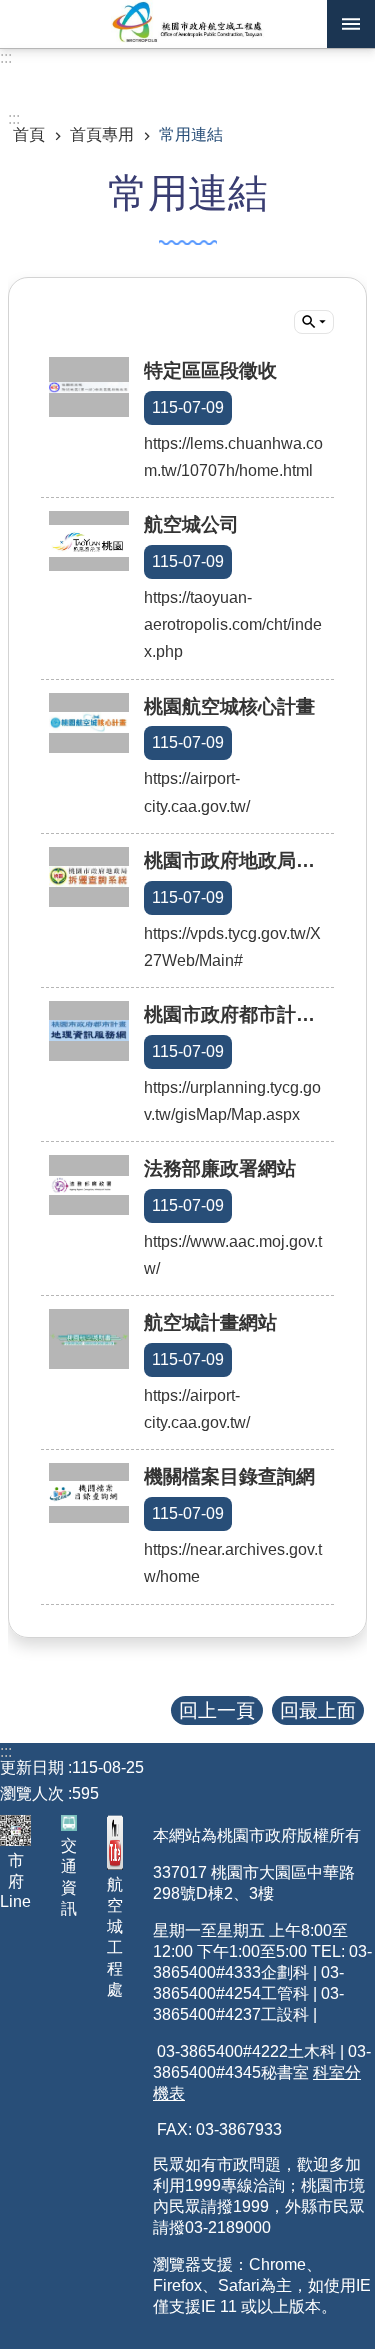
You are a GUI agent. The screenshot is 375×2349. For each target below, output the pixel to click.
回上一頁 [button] (217, 1710)
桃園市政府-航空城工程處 (187, 24)
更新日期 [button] (32, 1767)
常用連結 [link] (191, 134)
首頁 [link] (29, 134)
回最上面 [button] (318, 1710)
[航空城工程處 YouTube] (115, 1842)
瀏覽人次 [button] (32, 1793)
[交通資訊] (69, 1823)
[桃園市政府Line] (15, 1830)
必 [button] (351, 24)
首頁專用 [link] (102, 134)
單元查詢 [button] (314, 322)
